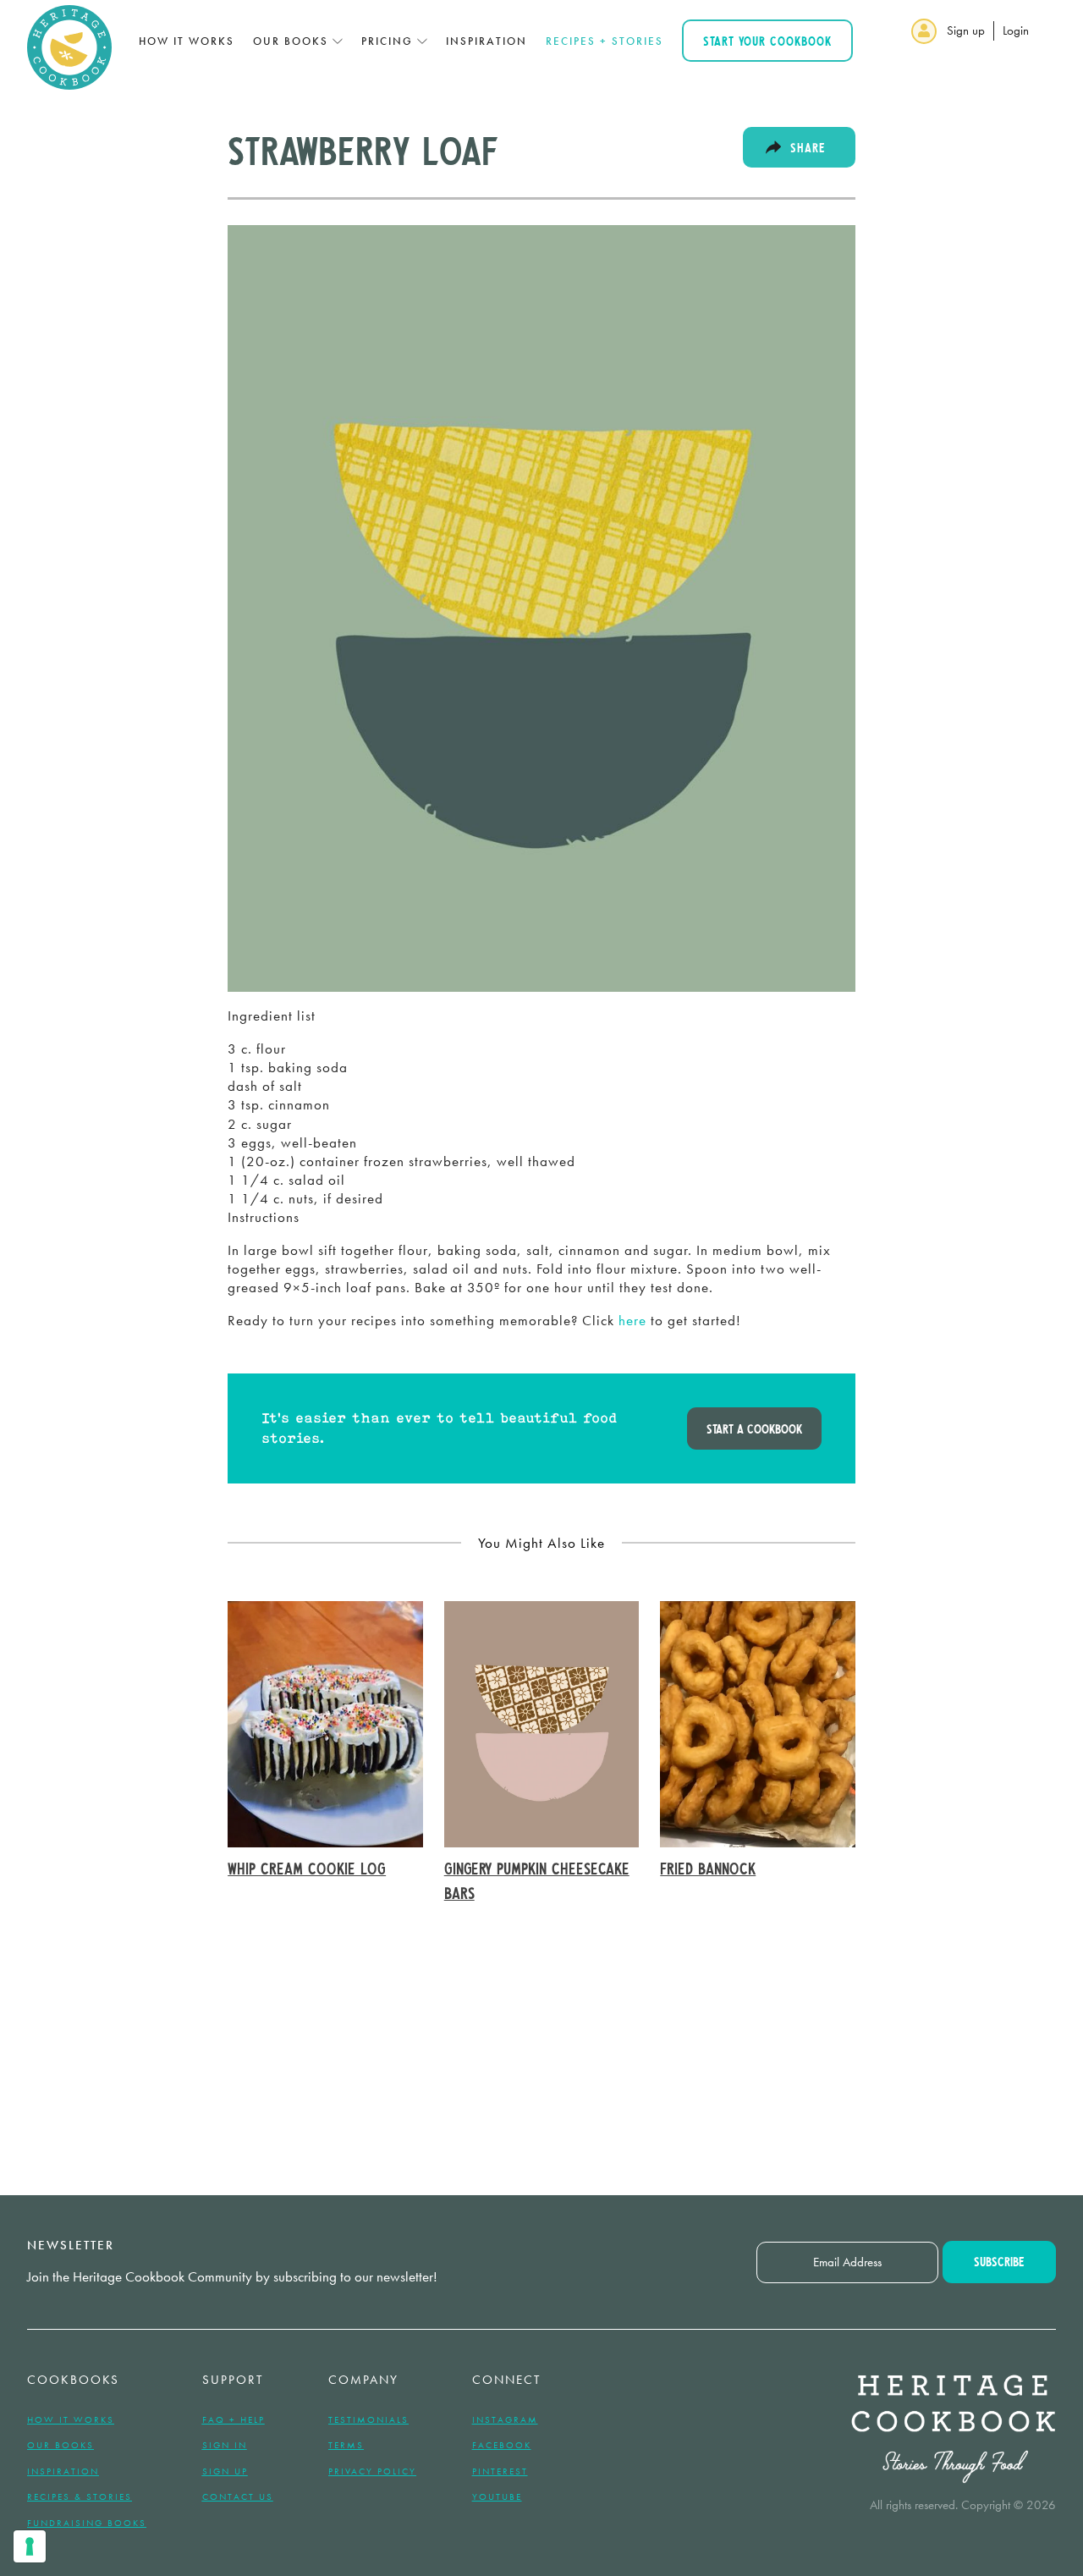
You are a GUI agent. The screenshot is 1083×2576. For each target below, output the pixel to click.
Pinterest (500, 2471)
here (632, 1320)
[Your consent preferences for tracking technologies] (30, 2546)
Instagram (505, 2419)
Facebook (502, 2445)
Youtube (497, 2496)
